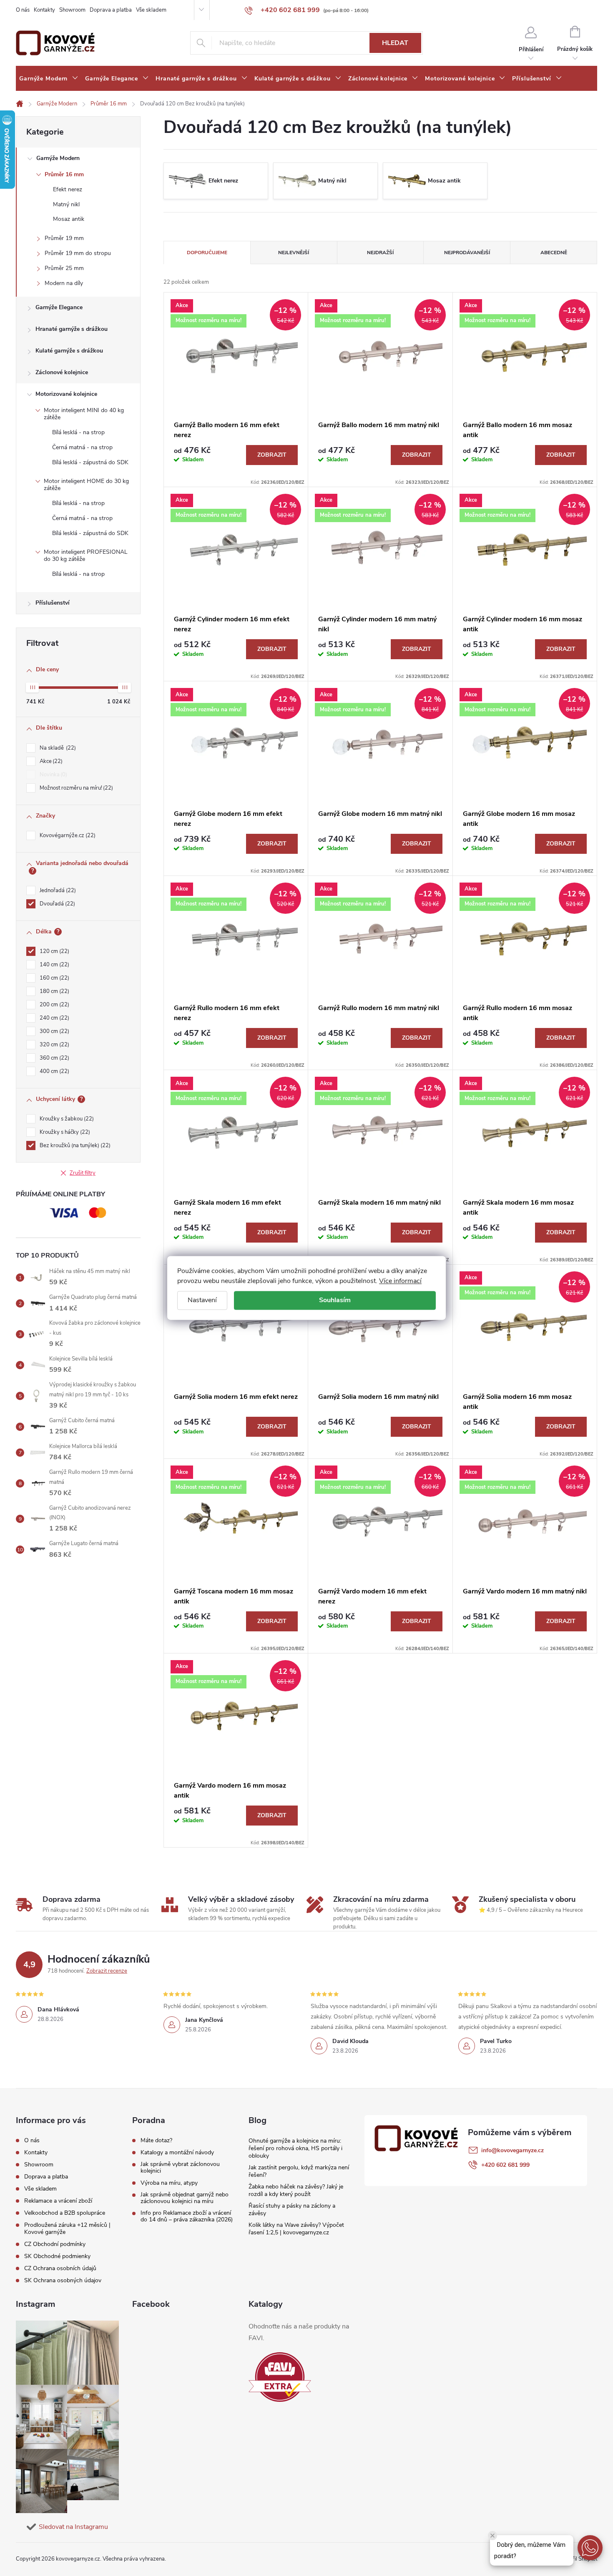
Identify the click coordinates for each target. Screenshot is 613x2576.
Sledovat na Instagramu (73, 2527)
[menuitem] (49, 79)
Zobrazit (272, 455)
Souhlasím (335, 1300)
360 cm (54, 1058)
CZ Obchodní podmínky (55, 2244)
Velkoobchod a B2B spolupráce (65, 2213)
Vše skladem (151, 10)
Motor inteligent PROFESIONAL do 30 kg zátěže (86, 555)
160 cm (54, 978)
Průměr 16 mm (64, 174)
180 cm (54, 991)
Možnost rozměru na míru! (75, 788)
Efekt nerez (68, 189)
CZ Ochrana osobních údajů (60, 2268)
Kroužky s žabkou (66, 1119)
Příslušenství (53, 603)
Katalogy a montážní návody (177, 2153)
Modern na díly (64, 283)
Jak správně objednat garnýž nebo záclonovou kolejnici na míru (185, 2198)
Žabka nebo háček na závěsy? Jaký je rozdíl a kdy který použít (296, 2190)
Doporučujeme (207, 253)
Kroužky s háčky (64, 1132)
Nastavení (202, 1300)
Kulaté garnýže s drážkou (69, 351)
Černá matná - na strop (82, 447)
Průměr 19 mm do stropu (78, 253)
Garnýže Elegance (59, 307)
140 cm (54, 965)
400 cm (54, 1071)
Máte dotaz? (156, 2141)
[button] (590, 2548)
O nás (23, 10)
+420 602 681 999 (505, 2165)
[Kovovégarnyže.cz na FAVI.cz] (280, 2377)
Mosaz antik (69, 219)
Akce (50, 761)
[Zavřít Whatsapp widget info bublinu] (492, 2536)
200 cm (54, 1005)
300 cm (54, 1031)
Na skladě (57, 748)
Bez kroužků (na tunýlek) (74, 1145)
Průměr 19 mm (64, 238)
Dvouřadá (57, 904)
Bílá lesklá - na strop (78, 432)
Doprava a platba (111, 10)
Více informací (400, 1281)
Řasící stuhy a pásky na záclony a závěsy (292, 2210)
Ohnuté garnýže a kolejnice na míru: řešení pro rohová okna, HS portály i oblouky (295, 2148)
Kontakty (44, 10)
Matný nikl (66, 204)
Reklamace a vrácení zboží (58, 2201)
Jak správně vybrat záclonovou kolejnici (180, 2168)
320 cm (54, 1045)
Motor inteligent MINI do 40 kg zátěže (84, 414)
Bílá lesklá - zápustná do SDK (90, 462)
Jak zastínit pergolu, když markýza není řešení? (299, 2171)
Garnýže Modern (58, 158)
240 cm (54, 1018)
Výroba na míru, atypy (169, 2183)
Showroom (72, 10)
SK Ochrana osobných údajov (63, 2280)
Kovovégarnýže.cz (67, 835)
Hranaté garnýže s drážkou (72, 329)
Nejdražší (380, 253)
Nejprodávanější (467, 253)
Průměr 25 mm (64, 268)
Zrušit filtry (83, 1173)
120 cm (54, 951)
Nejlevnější (294, 253)
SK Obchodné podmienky (57, 2256)
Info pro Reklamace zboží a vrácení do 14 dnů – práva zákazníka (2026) (187, 2216)
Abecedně (554, 253)
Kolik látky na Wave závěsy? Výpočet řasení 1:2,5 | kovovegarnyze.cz (296, 2229)
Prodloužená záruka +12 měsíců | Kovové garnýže (67, 2228)
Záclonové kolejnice (62, 372)
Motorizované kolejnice (66, 394)
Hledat (395, 43)
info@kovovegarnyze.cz (513, 2150)
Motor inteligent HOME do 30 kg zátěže (86, 485)
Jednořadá (57, 890)
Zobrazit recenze (107, 1971)
